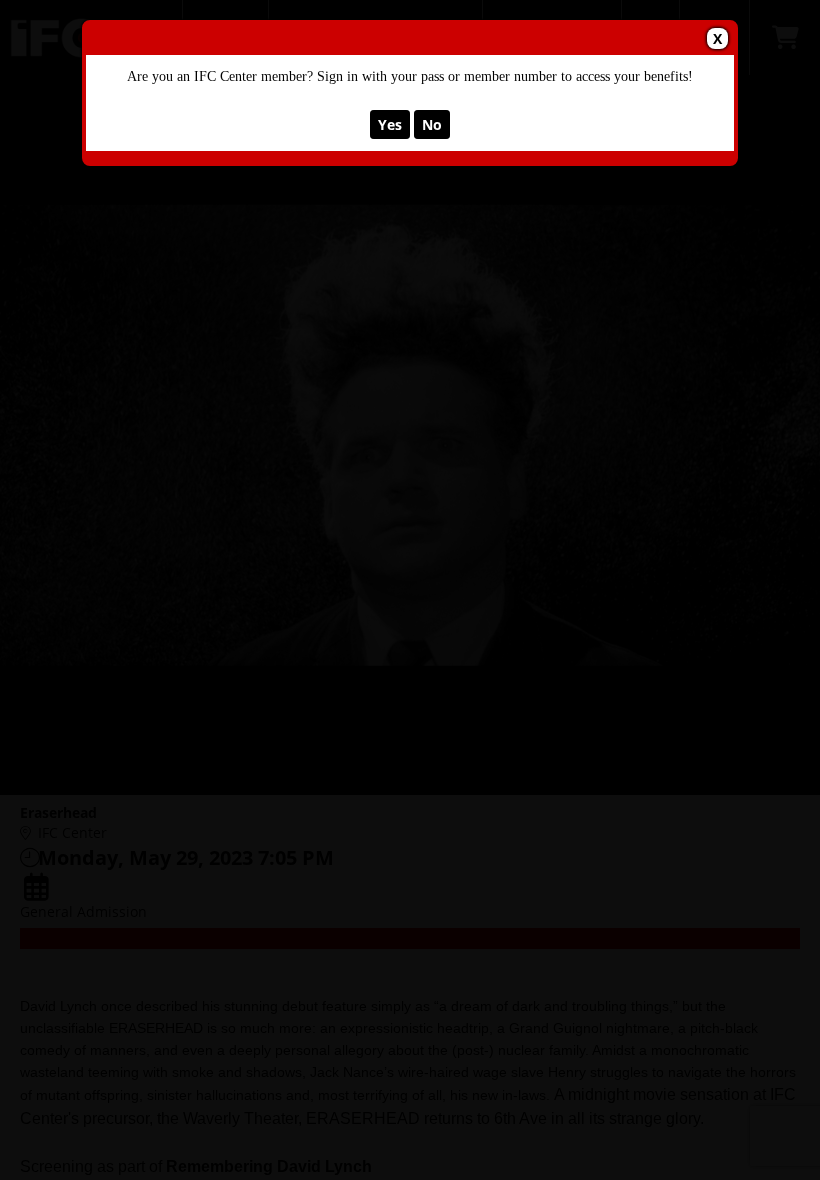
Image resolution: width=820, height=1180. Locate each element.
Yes (390, 124)
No (432, 124)
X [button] (717, 38)
